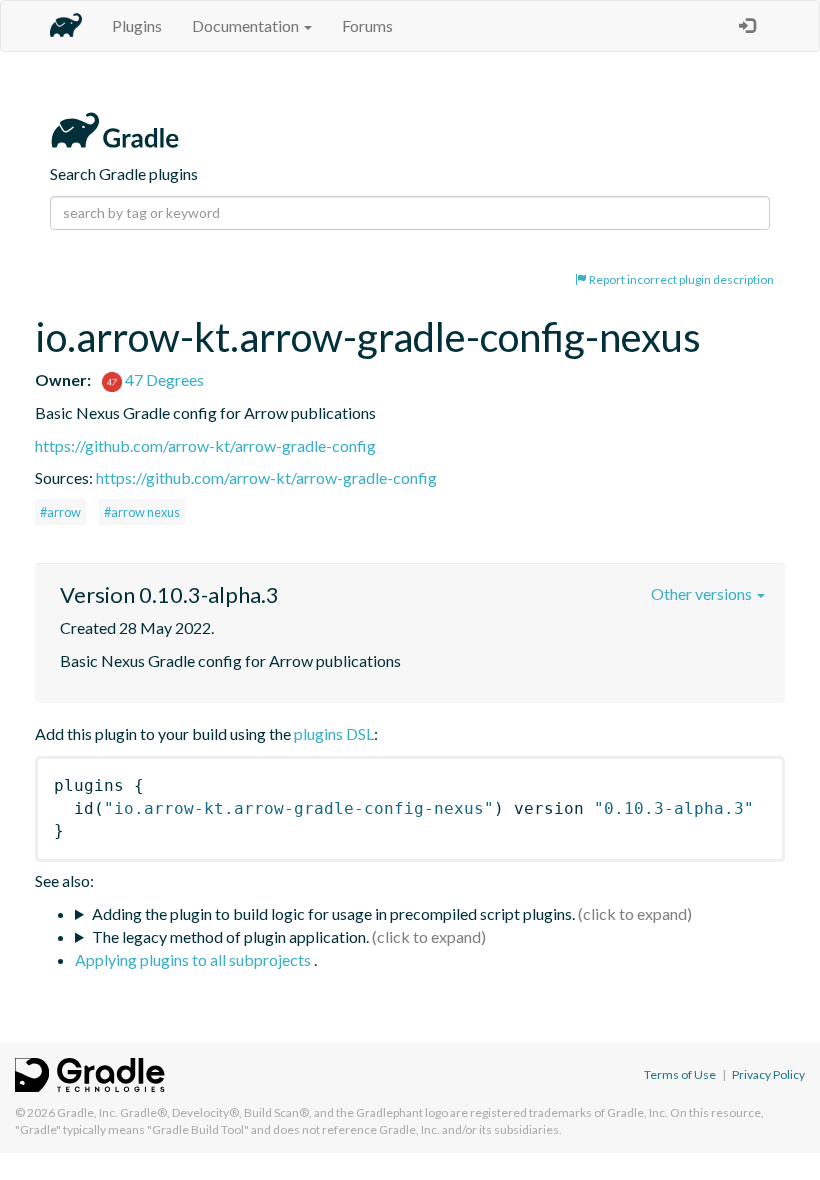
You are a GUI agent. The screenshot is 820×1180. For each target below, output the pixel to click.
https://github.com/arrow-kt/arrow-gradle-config (205, 445)
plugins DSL (334, 733)
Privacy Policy (768, 1074)
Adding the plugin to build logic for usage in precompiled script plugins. (333, 913)
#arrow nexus (142, 512)
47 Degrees (163, 379)
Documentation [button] (247, 25)
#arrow (60, 512)
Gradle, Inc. (87, 1112)
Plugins (137, 25)
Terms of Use (680, 1074)
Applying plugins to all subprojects (194, 959)
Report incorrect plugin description (680, 279)
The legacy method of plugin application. (230, 936)
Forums (367, 25)
